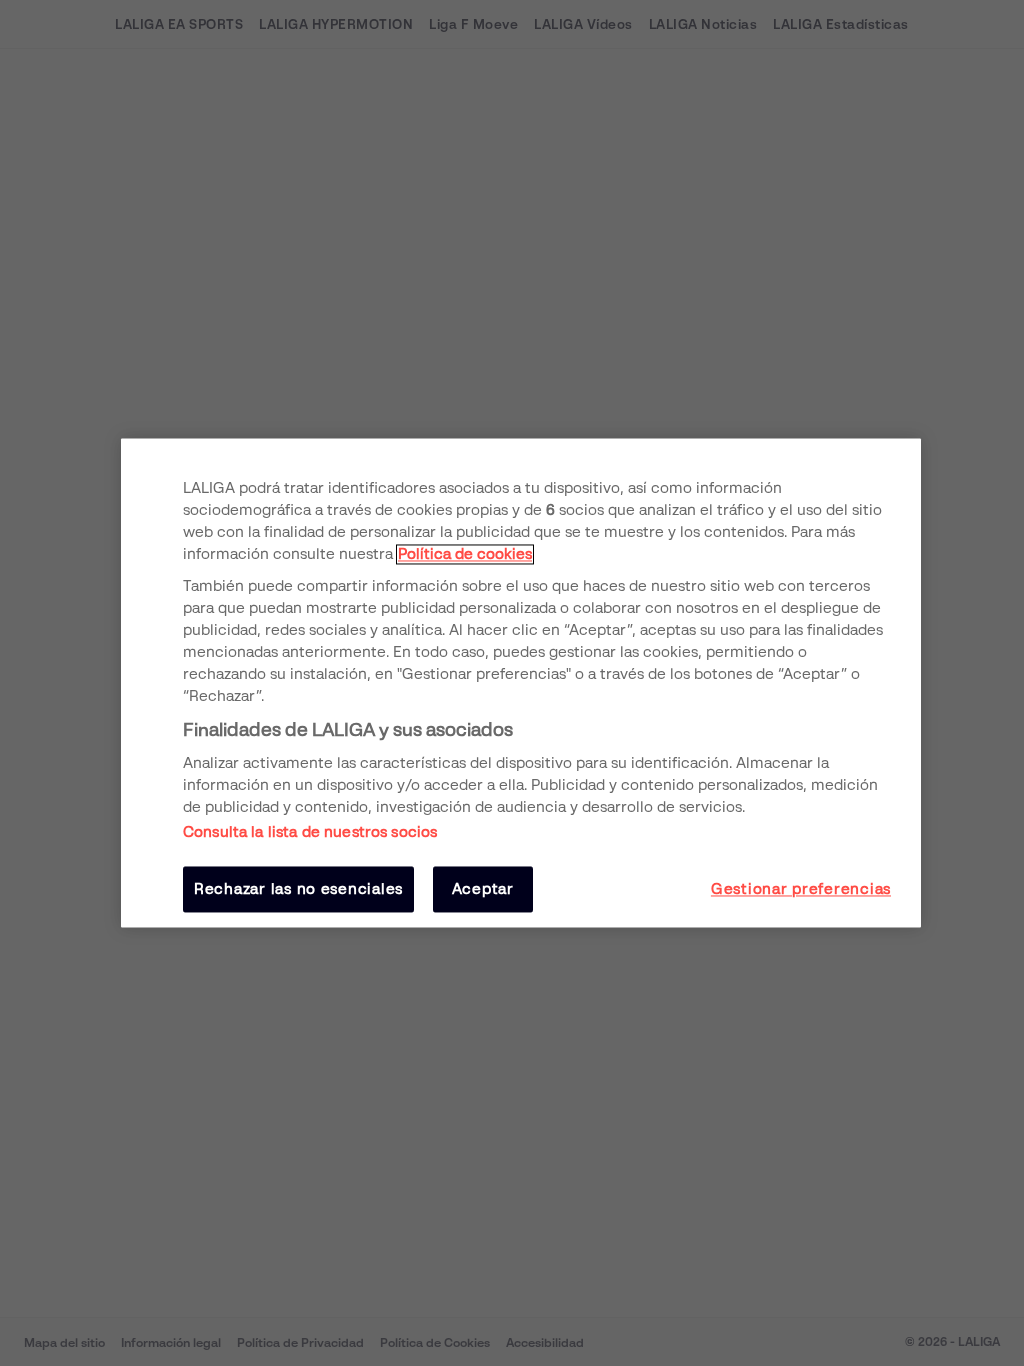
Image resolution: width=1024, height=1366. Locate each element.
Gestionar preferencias (801, 889)
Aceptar (483, 889)
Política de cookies (465, 554)
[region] (521, 682)
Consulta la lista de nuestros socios (310, 832)
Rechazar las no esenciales (298, 889)
